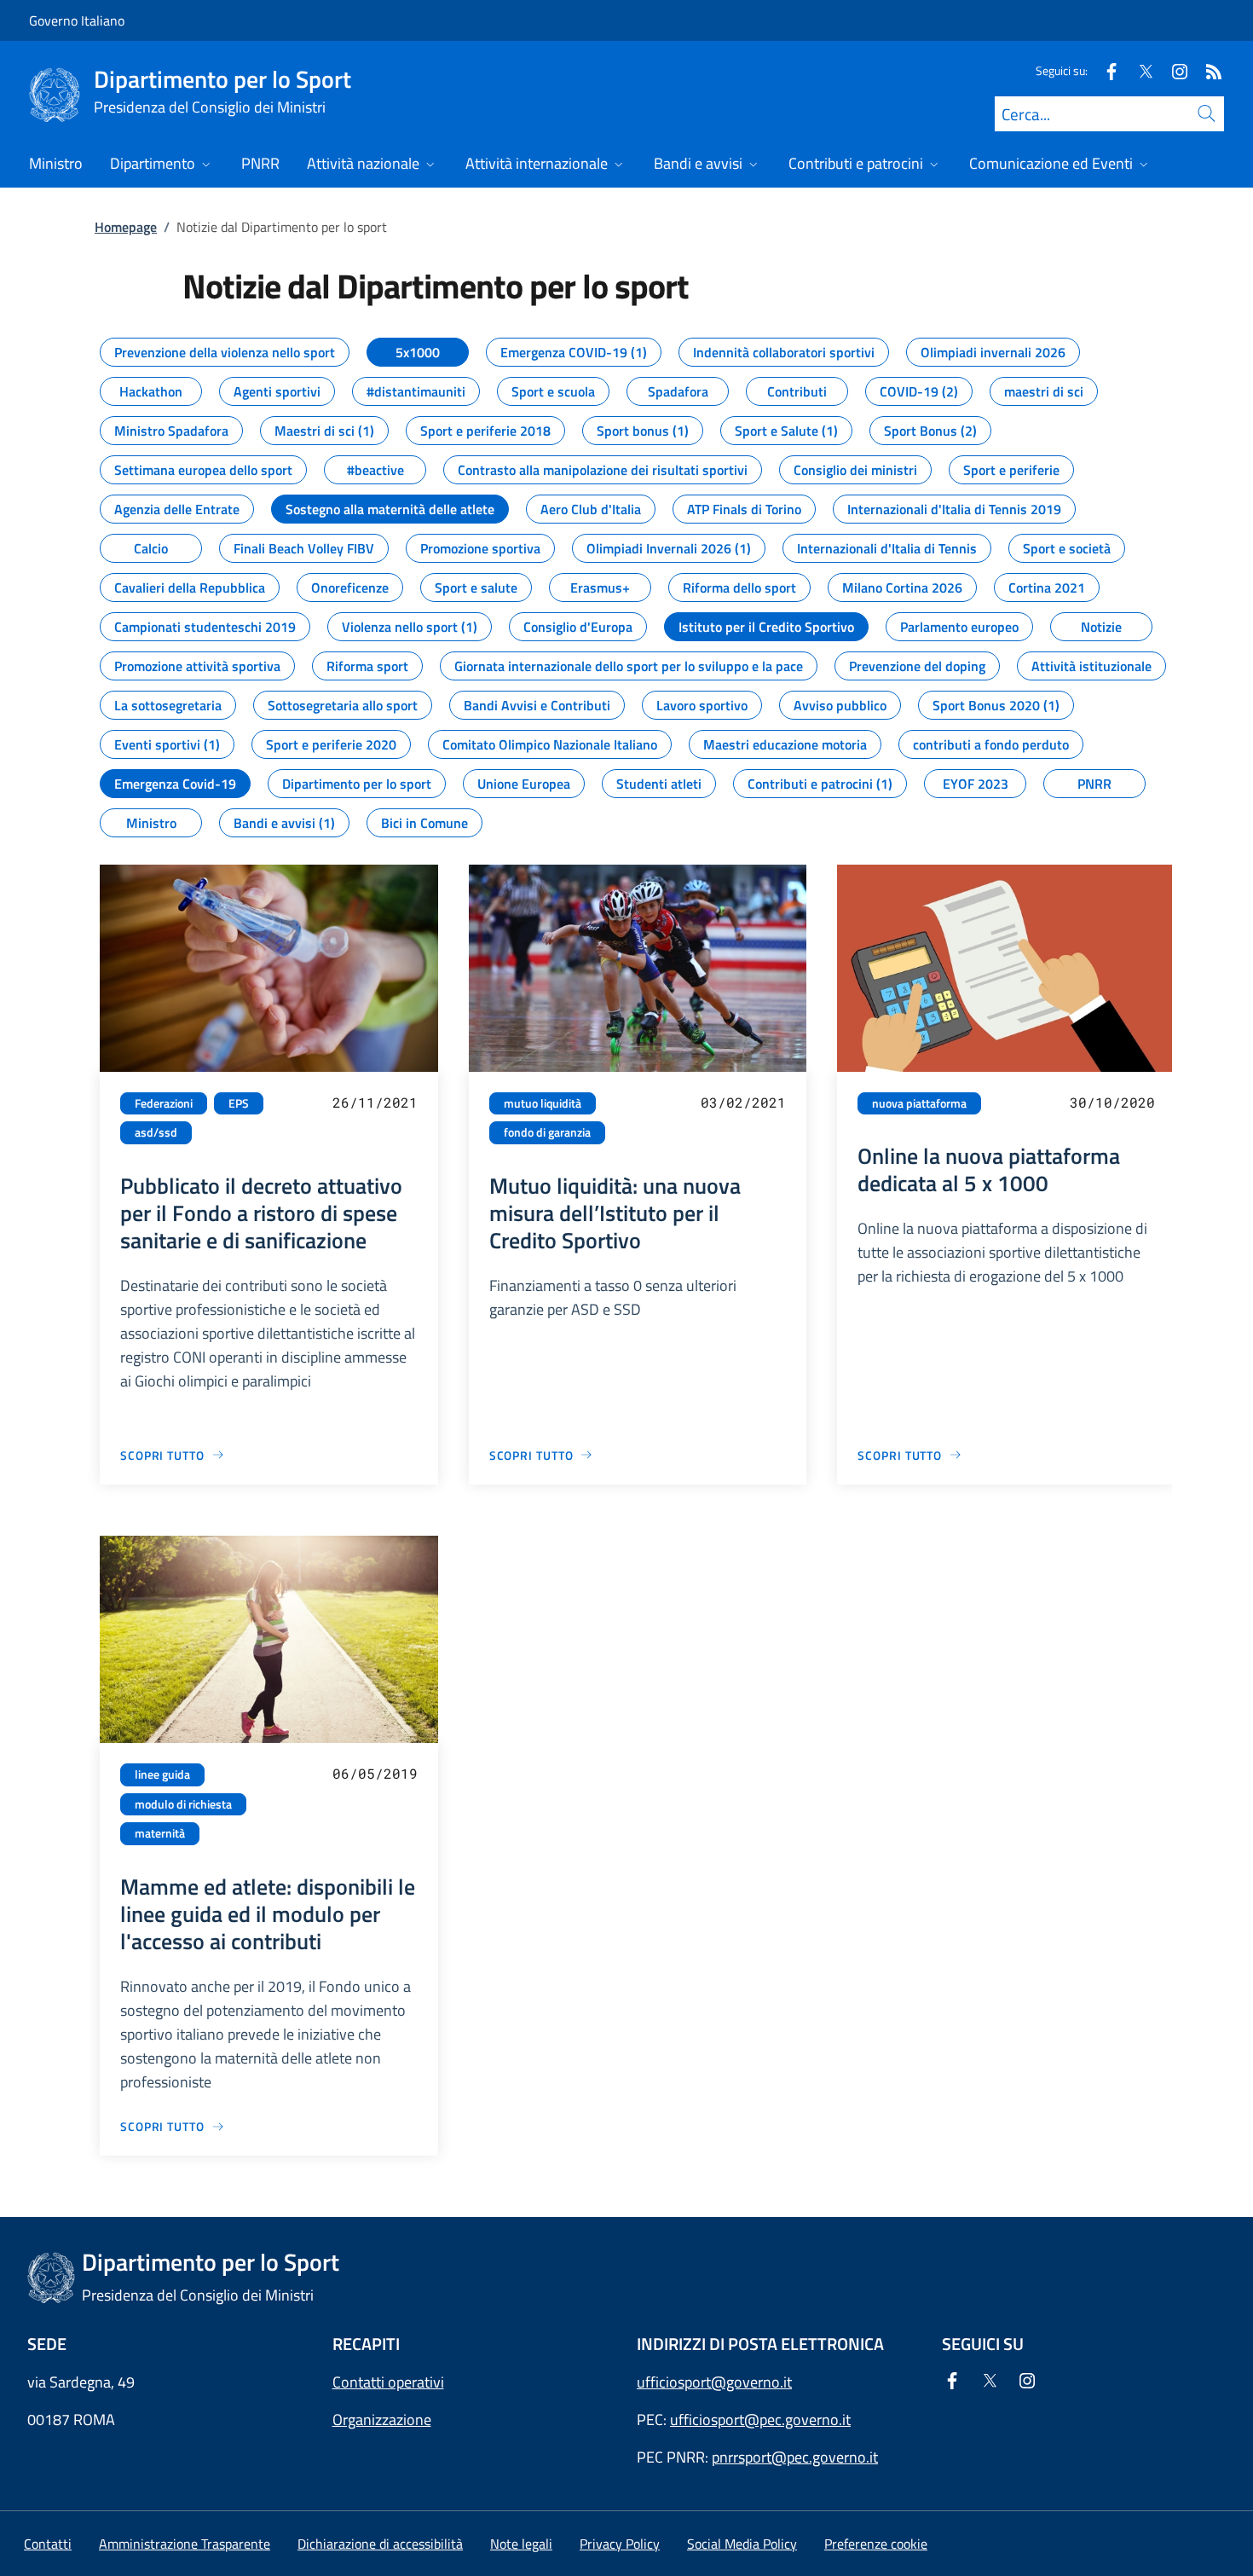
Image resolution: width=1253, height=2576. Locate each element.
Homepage (126, 227)
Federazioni (164, 1103)
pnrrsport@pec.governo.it (795, 2457)
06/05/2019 (375, 1773)
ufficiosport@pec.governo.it (760, 2420)
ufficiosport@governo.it (714, 2382)
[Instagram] (1173, 70)
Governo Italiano (77, 20)
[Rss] (1207, 70)
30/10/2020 (1112, 1102)
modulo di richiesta (183, 1804)
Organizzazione (382, 2420)
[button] (876, 2544)
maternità (160, 1833)
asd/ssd (156, 1132)
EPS (239, 1103)
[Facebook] (1105, 70)
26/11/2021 (375, 1102)
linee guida (162, 1774)
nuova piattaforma (919, 1103)
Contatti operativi (388, 2382)
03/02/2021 (743, 1102)
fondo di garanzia (547, 1132)
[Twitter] (1139, 70)
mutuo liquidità (543, 1103)
